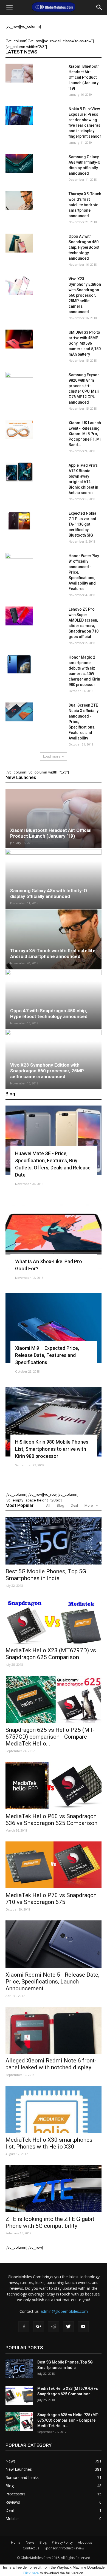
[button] (99, 7)
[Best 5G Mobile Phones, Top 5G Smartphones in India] (54, 1541)
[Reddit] (54, 2327)
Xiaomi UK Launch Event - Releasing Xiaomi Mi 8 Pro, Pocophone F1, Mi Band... (85, 434)
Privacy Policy (62, 2542)
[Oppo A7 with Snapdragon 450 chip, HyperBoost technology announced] (19, 243)
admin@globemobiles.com (64, 2311)
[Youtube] (83, 2327)
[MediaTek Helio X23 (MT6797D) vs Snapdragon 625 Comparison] (54, 1620)
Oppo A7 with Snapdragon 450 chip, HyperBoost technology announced (84, 247)
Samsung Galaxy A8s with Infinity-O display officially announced (49, 893)
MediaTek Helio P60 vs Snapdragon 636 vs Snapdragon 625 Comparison (51, 1820)
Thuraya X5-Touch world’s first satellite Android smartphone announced (85, 205)
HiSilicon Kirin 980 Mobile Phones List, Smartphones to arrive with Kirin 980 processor (52, 1449)
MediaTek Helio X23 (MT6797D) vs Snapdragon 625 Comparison (51, 1654)
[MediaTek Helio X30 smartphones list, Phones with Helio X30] (54, 2109)
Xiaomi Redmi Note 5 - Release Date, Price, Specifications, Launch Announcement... (52, 1982)
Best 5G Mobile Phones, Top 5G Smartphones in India (46, 1575)
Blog (60, 1505)
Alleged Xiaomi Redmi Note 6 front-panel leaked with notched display (51, 2064)
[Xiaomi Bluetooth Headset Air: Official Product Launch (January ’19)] (19, 73)
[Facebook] (24, 2327)
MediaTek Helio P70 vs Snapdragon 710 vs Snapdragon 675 (51, 1899)
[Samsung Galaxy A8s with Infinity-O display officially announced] (19, 164)
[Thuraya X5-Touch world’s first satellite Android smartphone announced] (19, 201)
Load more (52, 756)
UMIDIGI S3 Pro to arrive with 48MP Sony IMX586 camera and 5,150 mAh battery (85, 343)
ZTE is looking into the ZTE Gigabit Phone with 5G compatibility (50, 2222)
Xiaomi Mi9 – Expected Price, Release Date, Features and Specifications (47, 1355)
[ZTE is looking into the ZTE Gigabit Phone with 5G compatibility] (54, 2189)
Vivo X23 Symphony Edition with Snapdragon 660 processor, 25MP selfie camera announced (85, 295)
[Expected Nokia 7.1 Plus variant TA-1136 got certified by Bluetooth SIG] (19, 520)
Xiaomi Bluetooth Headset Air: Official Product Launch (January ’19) (84, 77)
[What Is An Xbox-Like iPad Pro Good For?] (54, 1234)
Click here (31, 2573)
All (48, 1505)
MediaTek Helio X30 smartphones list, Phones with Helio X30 (49, 2143)
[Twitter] (68, 2327)
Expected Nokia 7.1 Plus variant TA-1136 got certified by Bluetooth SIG (82, 524)
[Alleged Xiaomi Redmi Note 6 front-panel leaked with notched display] (54, 2030)
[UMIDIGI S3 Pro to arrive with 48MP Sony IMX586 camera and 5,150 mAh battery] (19, 339)
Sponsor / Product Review (64, 2548)
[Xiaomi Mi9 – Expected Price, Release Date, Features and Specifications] (54, 1328)
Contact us (31, 2548)
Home (16, 2542)
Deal (74, 1505)
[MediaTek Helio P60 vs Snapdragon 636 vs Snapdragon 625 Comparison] (54, 1786)
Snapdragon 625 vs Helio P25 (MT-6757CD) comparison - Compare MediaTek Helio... (50, 1737)
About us (85, 2542)
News (30, 2542)
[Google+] (39, 2327)
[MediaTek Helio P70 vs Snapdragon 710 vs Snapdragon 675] (54, 1865)
